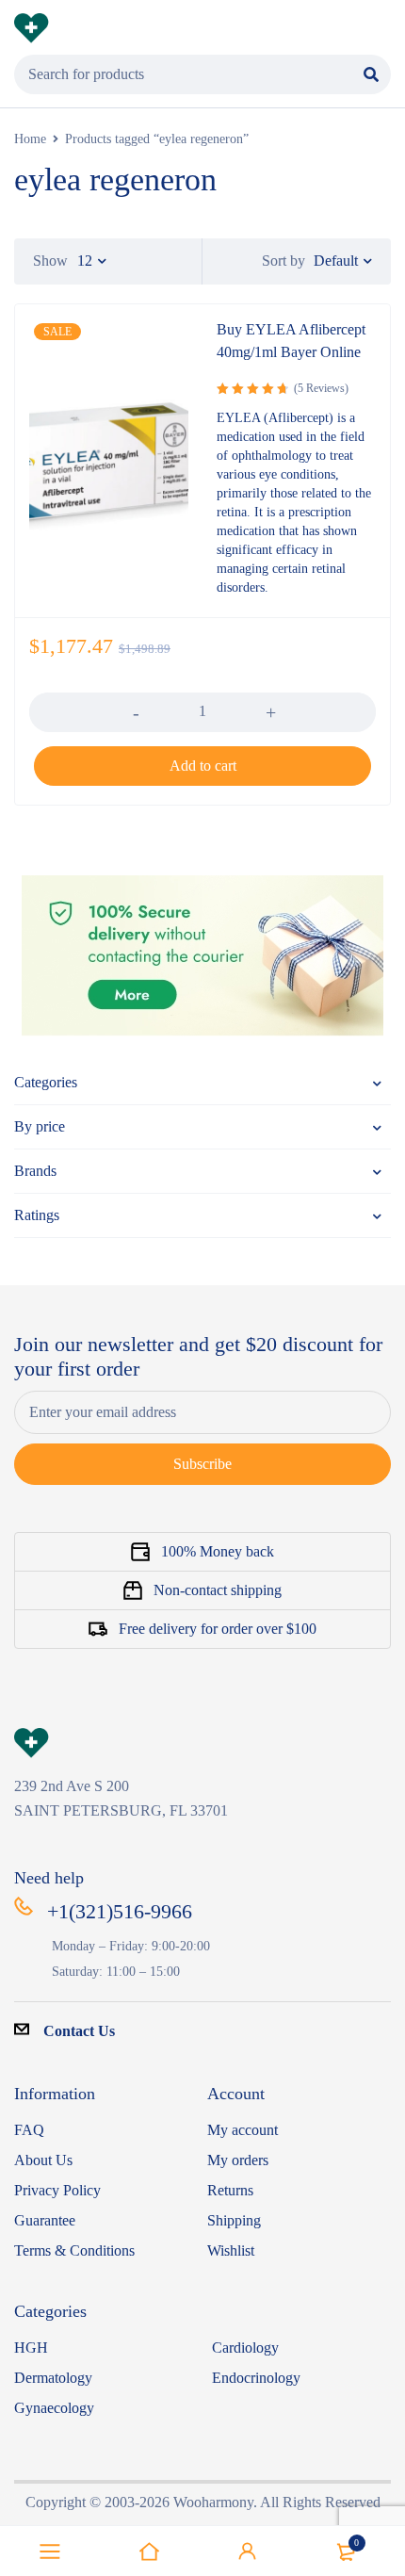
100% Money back (218, 1551)
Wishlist (231, 2250)
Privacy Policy (57, 2190)
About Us (43, 2160)
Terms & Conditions (74, 2250)
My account (243, 2130)
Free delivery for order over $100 (218, 1629)
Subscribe (202, 1464)
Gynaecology (54, 2408)
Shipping (234, 2220)
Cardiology (245, 2348)
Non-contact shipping (218, 1590)
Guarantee (45, 2220)
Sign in (248, 2552)
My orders (238, 2160)
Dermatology (53, 2378)
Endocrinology (256, 2378)
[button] (202, 766)
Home (30, 139)
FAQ (29, 2130)
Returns (230, 2190)
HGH (31, 2348)
